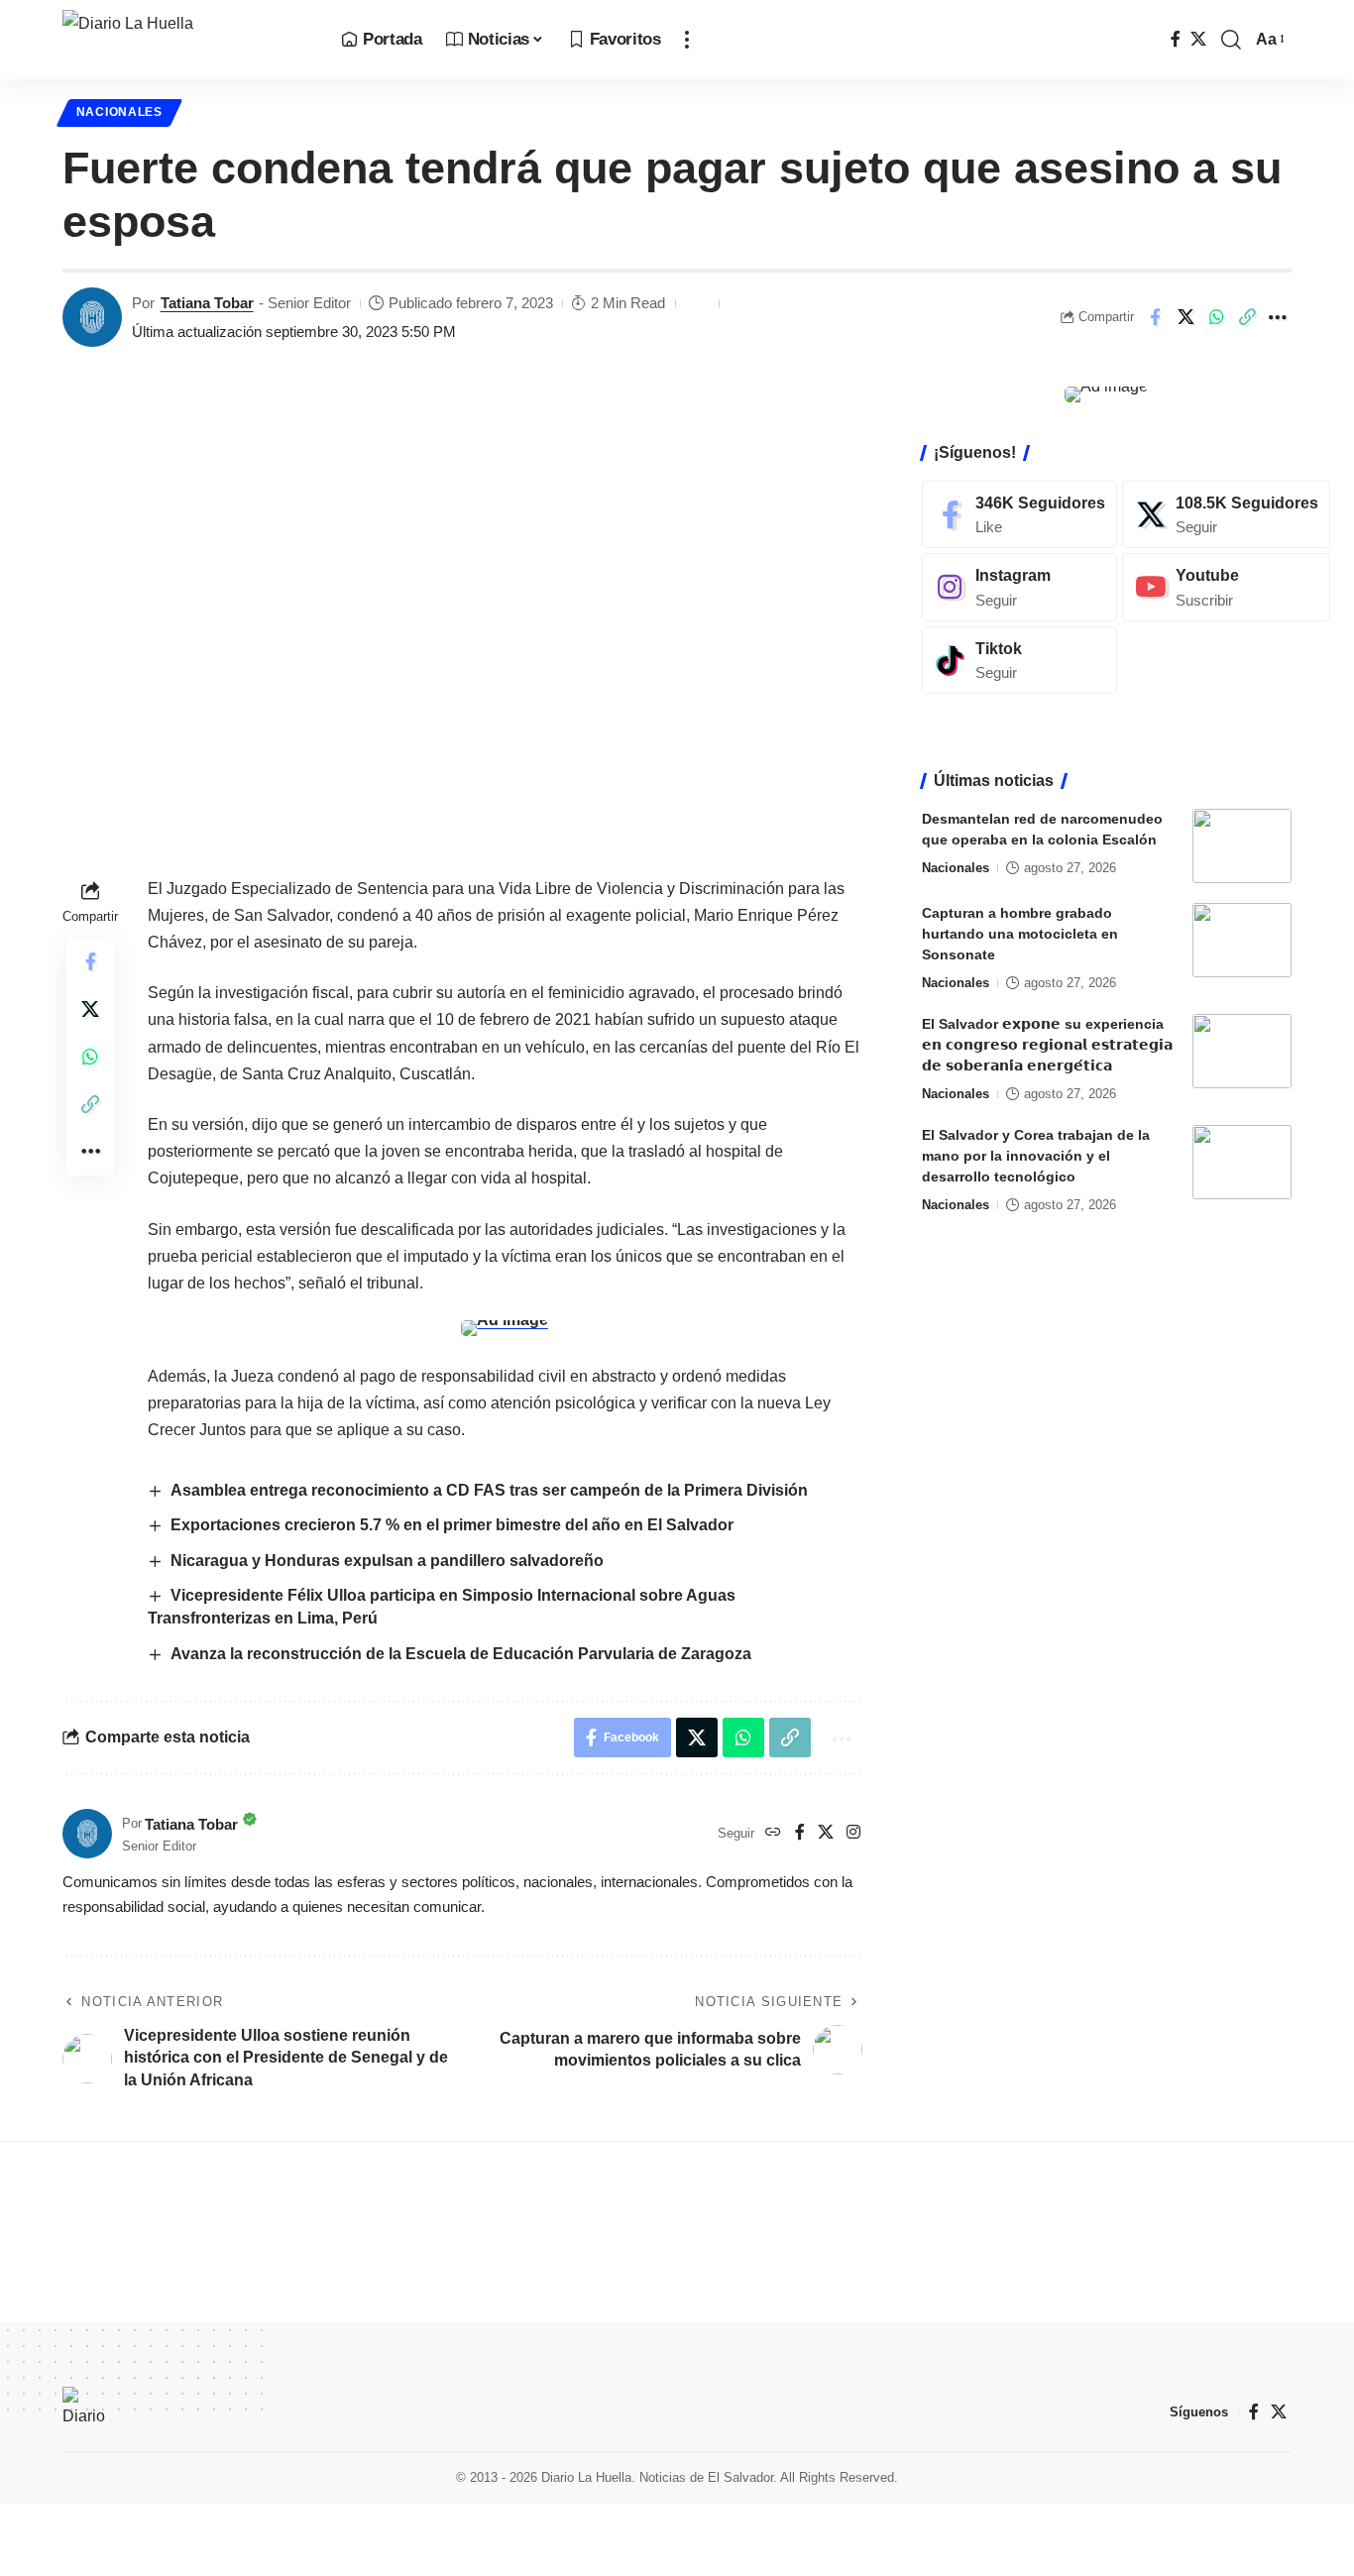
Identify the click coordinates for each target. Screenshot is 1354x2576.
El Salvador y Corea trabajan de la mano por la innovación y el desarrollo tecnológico (1036, 1156)
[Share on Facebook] (1155, 317)
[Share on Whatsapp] (1216, 317)
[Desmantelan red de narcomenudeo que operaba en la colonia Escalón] (1242, 846)
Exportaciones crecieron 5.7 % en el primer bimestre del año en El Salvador (452, 1525)
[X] (1198, 39)
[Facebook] (1176, 39)
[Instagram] (853, 1833)
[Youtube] (1226, 587)
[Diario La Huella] (186, 40)
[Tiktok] (1019, 661)
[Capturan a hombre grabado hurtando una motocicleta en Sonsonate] (1242, 940)
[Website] (773, 1833)
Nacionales (119, 112)
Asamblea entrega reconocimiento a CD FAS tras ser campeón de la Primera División (489, 1490)
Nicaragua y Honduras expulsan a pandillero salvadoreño (389, 1561)
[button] (687, 40)
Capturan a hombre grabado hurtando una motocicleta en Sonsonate (1020, 934)
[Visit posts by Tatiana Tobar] (92, 317)
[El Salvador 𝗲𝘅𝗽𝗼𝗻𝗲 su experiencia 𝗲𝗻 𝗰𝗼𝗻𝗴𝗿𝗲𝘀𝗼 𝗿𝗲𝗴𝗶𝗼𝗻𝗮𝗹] (1242, 1051)
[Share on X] (1185, 317)
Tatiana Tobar (207, 303)
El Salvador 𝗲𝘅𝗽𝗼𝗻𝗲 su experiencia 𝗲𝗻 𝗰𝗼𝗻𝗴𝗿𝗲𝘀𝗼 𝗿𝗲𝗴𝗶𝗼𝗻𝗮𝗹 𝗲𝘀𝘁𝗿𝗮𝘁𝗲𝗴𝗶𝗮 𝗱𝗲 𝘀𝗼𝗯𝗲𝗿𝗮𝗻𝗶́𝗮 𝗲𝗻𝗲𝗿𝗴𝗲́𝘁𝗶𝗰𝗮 (1047, 1045)
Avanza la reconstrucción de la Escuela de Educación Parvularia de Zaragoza (461, 1654)
